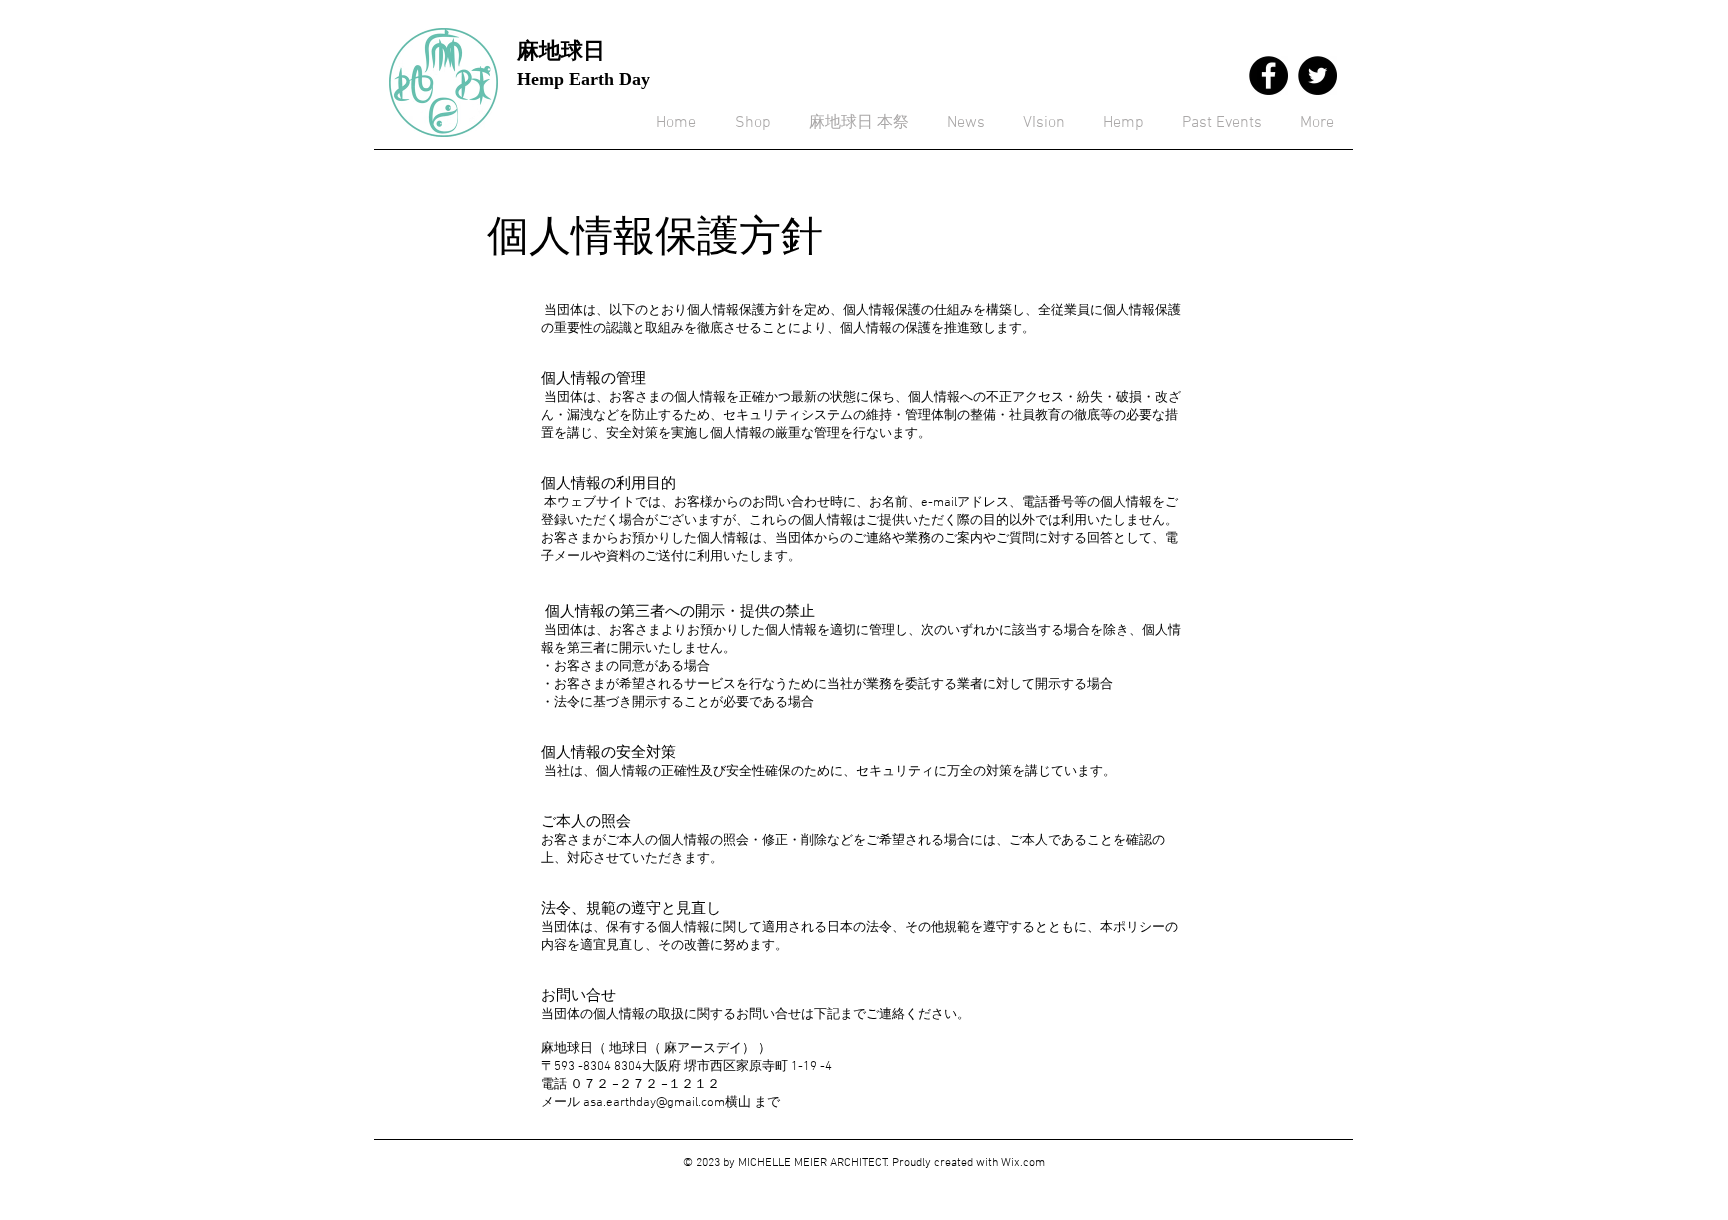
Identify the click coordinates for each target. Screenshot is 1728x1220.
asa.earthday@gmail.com (654, 1103)
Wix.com (1023, 1163)
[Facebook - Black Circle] (1268, 75)
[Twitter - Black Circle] (1317, 75)
